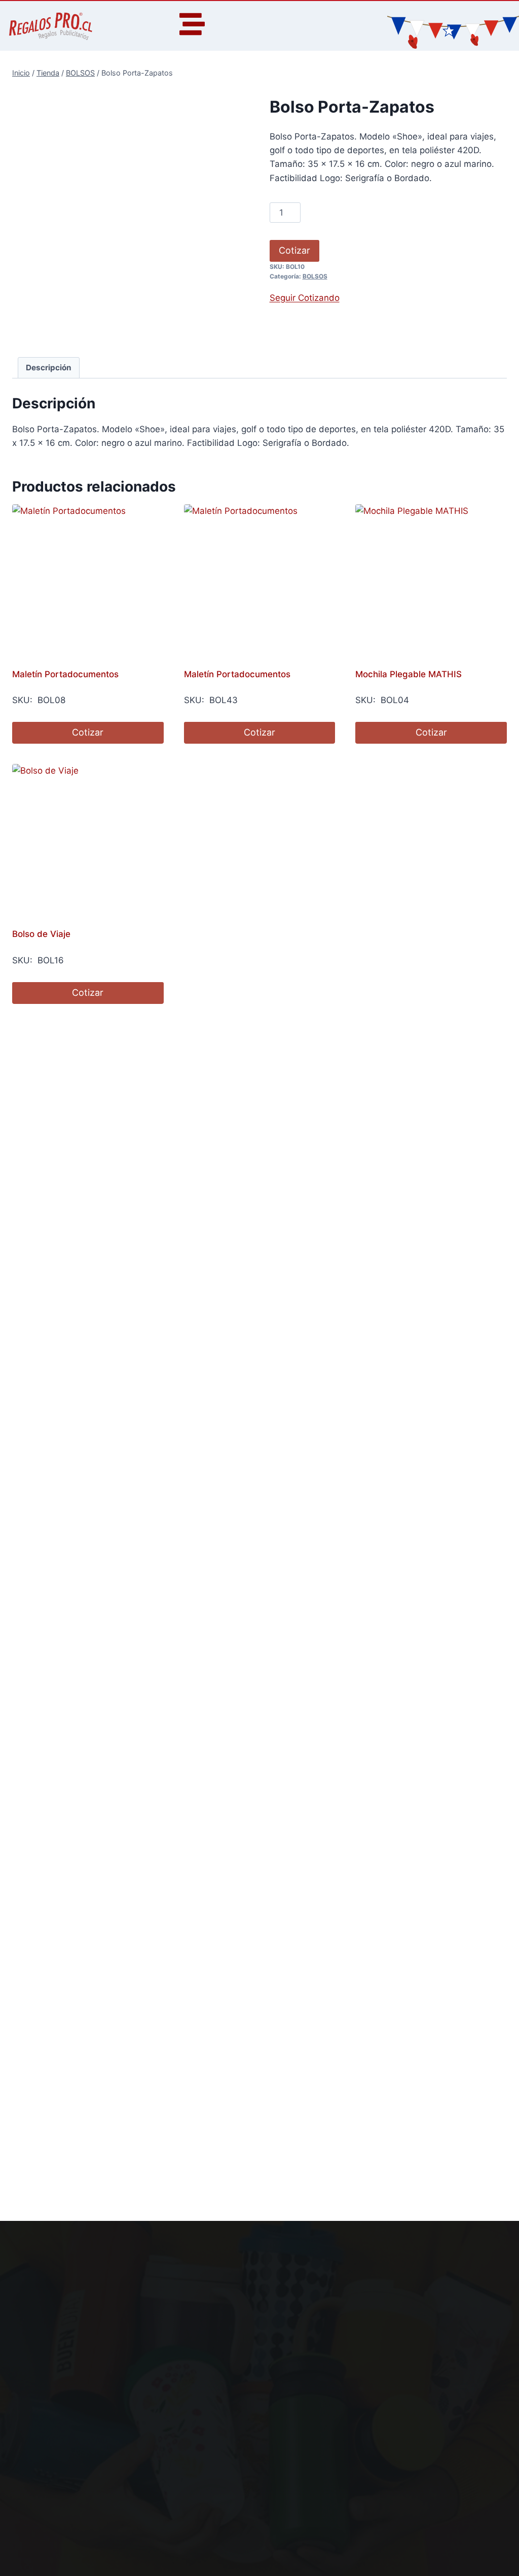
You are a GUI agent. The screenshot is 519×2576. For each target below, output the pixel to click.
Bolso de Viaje (41, 934)
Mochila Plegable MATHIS (409, 674)
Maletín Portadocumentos (65, 674)
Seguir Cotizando (305, 298)
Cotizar (294, 250)
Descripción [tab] (49, 368)
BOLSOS (315, 276)
